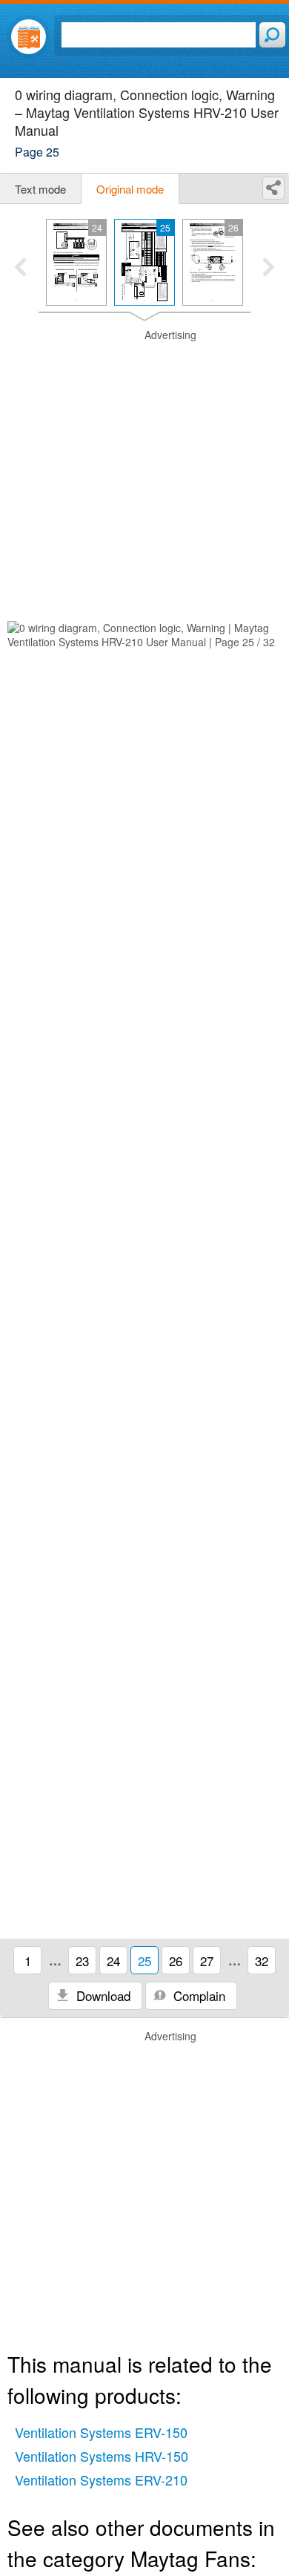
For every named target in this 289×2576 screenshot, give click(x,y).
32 (262, 1961)
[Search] (272, 35)
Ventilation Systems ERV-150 (101, 2432)
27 (207, 1961)
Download (102, 1995)
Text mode (40, 189)
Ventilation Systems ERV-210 (101, 2480)
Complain (197, 1995)
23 (82, 1961)
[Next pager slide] (269, 269)
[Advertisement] (144, 473)
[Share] (273, 188)
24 (113, 1961)
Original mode (130, 189)
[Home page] (29, 37)
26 (176, 1961)
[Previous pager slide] (20, 269)
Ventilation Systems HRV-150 (102, 2456)
